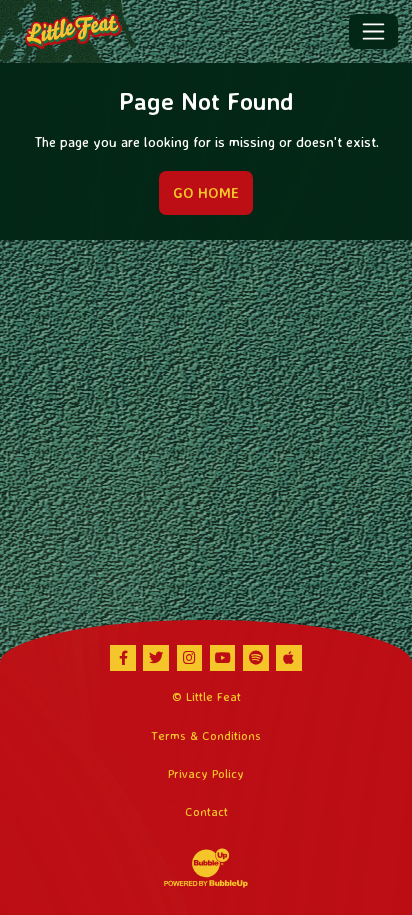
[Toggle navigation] (373, 31)
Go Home (206, 193)
